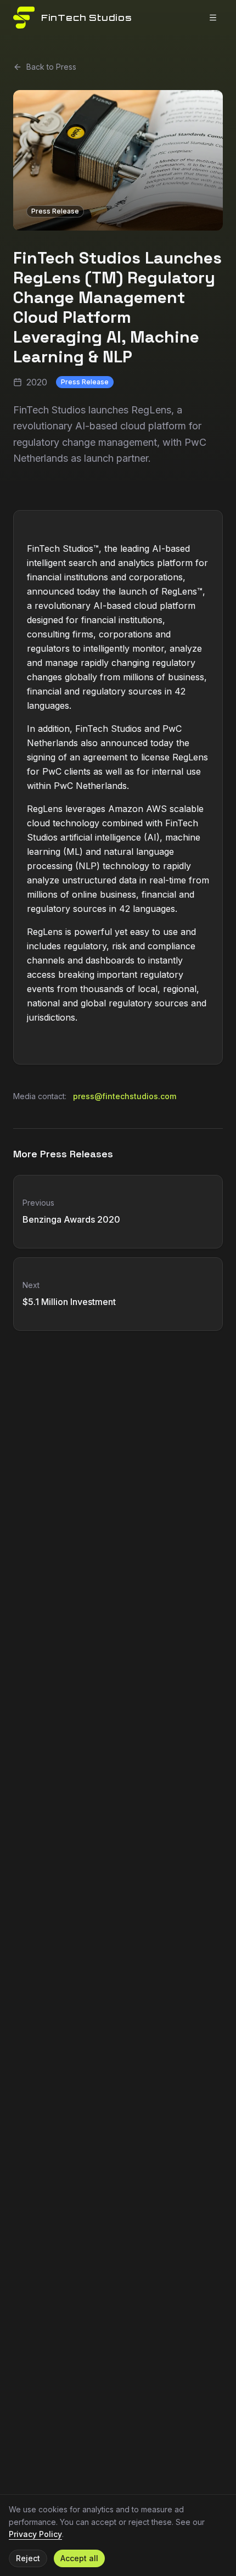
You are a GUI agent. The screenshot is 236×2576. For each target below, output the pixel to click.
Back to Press (51, 67)
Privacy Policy (35, 2534)
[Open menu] (213, 18)
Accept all (79, 2558)
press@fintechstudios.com (125, 1096)
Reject (28, 2558)
